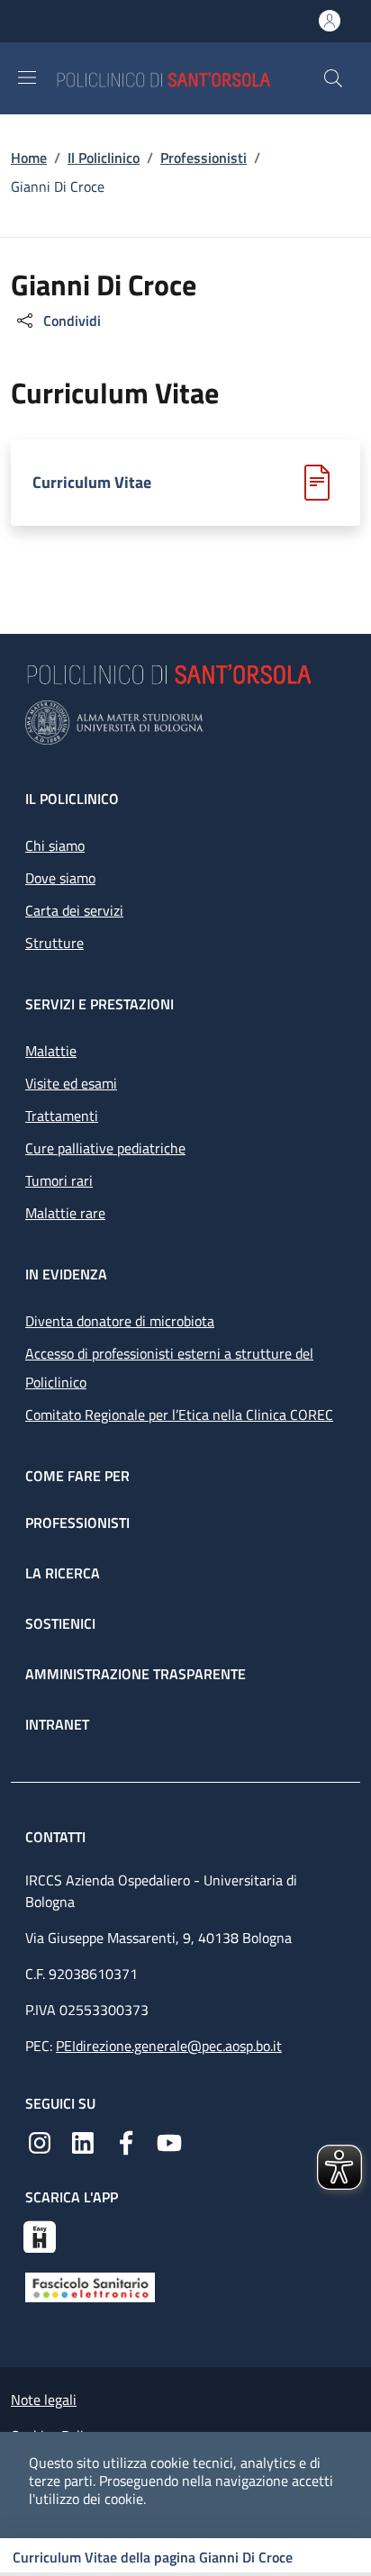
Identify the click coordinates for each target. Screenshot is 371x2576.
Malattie (51, 1051)
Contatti (57, 1837)
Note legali (44, 2400)
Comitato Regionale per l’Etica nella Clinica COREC (179, 1415)
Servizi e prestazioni (100, 1004)
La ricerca (63, 1573)
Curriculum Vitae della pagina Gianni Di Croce (153, 2557)
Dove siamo (60, 878)
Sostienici (60, 1623)
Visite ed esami (71, 1083)
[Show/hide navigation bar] (27, 77)
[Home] (189, 78)
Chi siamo (55, 845)
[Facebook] (126, 2141)
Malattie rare (65, 1213)
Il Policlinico (104, 158)
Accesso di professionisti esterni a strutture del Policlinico (169, 1368)
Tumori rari (59, 1180)
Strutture (54, 943)
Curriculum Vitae (92, 483)
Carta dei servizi (74, 910)
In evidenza (66, 1274)
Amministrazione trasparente (136, 1674)
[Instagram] (40, 2141)
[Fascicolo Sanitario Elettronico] (90, 2286)
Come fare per (77, 1476)
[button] (333, 78)
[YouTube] (169, 2141)
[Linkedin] (83, 2141)
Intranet (57, 1724)
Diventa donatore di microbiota (120, 1321)
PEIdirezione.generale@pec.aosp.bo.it (169, 2046)
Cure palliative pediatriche (105, 1148)
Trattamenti (62, 1116)
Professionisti (204, 158)
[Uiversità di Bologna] (185, 723)
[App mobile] (40, 2235)
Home (29, 158)
